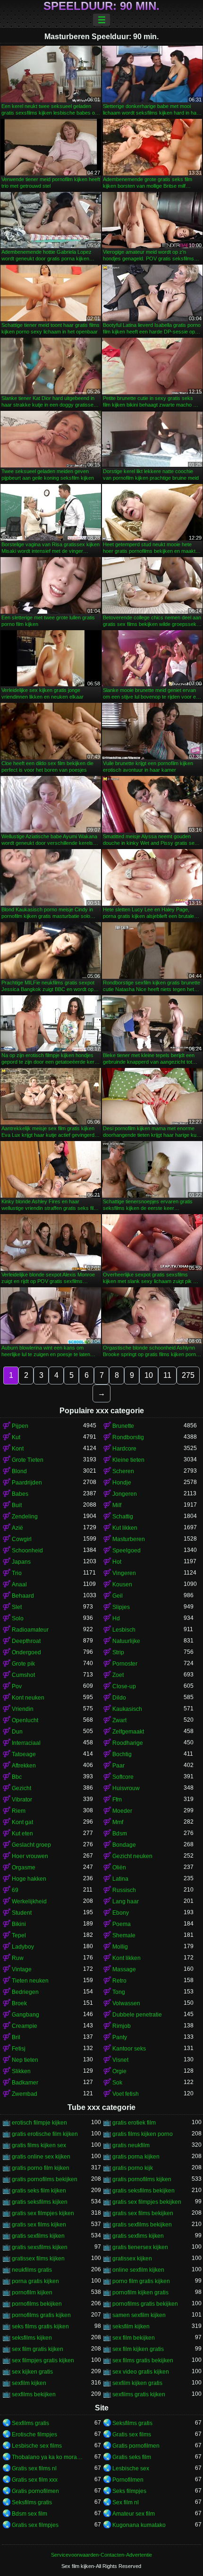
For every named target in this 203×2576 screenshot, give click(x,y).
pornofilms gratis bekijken (145, 2304)
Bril (16, 2037)
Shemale (124, 1935)
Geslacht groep (31, 1845)
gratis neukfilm (131, 2145)
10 (149, 1375)
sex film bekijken (134, 2338)
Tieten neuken (30, 1981)
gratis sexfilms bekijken (142, 2225)
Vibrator (22, 1800)
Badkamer (25, 2083)
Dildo (119, 1698)
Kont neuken (28, 1698)
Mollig (120, 1947)
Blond (19, 1471)
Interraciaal (26, 1743)
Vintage (22, 1969)
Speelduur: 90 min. (101, 6)
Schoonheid (27, 1551)
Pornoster (125, 1664)
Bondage (124, 1845)
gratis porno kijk (133, 2168)
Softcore (123, 1777)
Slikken (21, 2071)
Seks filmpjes (129, 2491)
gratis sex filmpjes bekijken (147, 2202)
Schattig (123, 1517)
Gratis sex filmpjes (35, 2525)
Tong (119, 1992)
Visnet (120, 2060)
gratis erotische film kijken (45, 2134)
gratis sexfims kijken (138, 2236)
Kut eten (22, 1834)
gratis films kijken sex (39, 2145)
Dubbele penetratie (137, 2015)
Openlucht (25, 1720)
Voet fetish (126, 2094)
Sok (117, 2083)
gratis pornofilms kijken (142, 2179)
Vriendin (23, 1709)
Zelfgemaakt (128, 1732)
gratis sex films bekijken (143, 2213)
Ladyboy (23, 1947)
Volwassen (126, 2003)
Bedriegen (25, 1992)
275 (188, 1375)
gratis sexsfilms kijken (40, 2247)
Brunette (123, 1426)
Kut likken (125, 1528)
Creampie (25, 2026)
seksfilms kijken (32, 2338)
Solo (18, 1618)
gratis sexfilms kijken (38, 2236)
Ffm (117, 1800)
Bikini (19, 1924)
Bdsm (120, 1834)
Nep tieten (25, 2060)
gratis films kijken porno (143, 2134)
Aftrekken (24, 1766)
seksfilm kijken (131, 2326)
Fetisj (19, 2049)
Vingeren (124, 1573)
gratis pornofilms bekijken (45, 2179)
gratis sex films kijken (39, 2225)
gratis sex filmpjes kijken (43, 2213)
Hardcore (124, 1449)
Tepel (19, 1935)
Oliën (119, 1867)
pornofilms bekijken (37, 2304)
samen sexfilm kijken (139, 2315)
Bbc (17, 1777)
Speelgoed (127, 1551)
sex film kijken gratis (138, 2349)
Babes (20, 1494)
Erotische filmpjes (34, 2434)
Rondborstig (128, 1437)
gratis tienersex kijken (140, 2247)
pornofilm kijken (32, 2293)
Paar (118, 1766)
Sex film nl (126, 2502)
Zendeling (25, 1517)
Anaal (19, 1584)
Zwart (119, 1720)
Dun (17, 1732)
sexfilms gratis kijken (139, 2394)
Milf (117, 1505)
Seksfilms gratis (132, 2423)
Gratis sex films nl (34, 2468)
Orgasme (24, 1867)
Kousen (122, 1584)
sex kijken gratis (32, 2372)
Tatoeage (24, 1754)
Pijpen (20, 1426)
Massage (124, 1969)
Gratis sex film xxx (35, 2480)
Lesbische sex (131, 2468)
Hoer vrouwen (30, 1856)
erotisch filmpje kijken (39, 2123)
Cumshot (23, 1675)
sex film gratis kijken (38, 2349)
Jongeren (125, 1494)
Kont (18, 1449)
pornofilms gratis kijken (41, 2315)
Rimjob (122, 2026)
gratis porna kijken (136, 2157)
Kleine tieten (128, 1460)
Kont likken (127, 1958)
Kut (16, 1437)
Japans (21, 1562)
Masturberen (129, 1539)
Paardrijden (27, 1483)
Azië (17, 1528)
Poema (122, 1924)
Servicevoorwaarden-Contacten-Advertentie (101, 2555)
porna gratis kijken (35, 2281)
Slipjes (121, 1607)
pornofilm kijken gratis (140, 2293)
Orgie (119, 2071)
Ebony (121, 1913)
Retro (119, 1981)
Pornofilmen (128, 2480)
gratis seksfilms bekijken (144, 2191)
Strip (118, 1652)
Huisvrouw (126, 1788)
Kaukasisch (127, 1709)
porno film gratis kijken (141, 2281)
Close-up (124, 1686)
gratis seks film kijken (39, 2191)
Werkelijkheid (29, 1901)
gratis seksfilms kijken (40, 2202)
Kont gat (22, 1822)
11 (167, 1375)
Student (22, 1913)
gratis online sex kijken (41, 2157)
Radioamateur (30, 1630)
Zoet (118, 1675)
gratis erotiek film (134, 2123)
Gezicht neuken (132, 1856)
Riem (19, 1811)
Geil (118, 1596)
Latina (120, 1879)
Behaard (23, 1596)
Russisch (124, 1890)
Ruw (18, 1958)
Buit (17, 1505)
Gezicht (21, 1788)
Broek (19, 2003)
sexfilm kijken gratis (137, 2383)
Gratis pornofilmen (136, 2446)
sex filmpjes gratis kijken (43, 2360)
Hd (116, 1618)
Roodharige (128, 1743)
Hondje (122, 1483)
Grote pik (23, 1664)
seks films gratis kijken (40, 2326)
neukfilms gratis (32, 2270)
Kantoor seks (129, 2049)
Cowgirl (22, 1539)
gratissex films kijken (38, 2259)
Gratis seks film (132, 2457)
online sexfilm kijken (138, 2270)
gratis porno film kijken (41, 2168)
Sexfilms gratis (30, 2423)
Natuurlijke (126, 1641)
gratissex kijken (132, 2259)
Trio (17, 1573)
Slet (17, 1607)
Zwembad (25, 2094)
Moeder (122, 1811)
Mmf (118, 1822)
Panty (120, 2037)
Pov (17, 1686)
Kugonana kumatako (139, 2525)
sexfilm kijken (29, 2383)
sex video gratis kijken (141, 2372)
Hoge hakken (29, 1879)
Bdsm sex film (30, 2514)
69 (15, 1890)
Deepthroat (26, 1641)
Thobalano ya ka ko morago (47, 2457)
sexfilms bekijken (34, 2394)
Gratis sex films (132, 2434)
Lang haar (126, 1901)
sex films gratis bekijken (143, 2360)
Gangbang (25, 2015)
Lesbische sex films (37, 2446)
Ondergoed (26, 1652)
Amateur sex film (134, 2514)
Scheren (123, 1471)
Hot (117, 1562)
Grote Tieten (28, 1460)
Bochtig (122, 1754)
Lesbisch (124, 1630)
